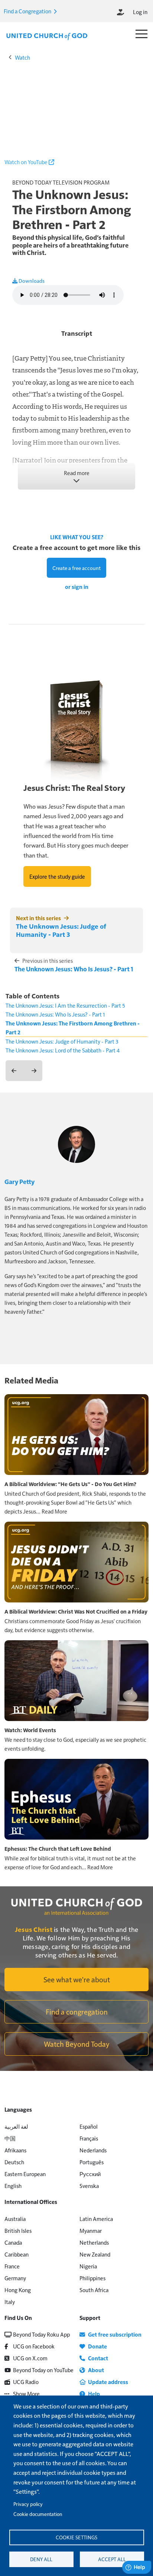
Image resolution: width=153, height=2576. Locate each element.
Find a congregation (77, 2012)
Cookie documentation (38, 2514)
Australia (15, 2219)
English (13, 2186)
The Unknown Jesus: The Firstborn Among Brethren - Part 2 (73, 1028)
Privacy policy (28, 2504)
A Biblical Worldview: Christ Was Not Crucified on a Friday (76, 1611)
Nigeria (88, 2266)
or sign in (77, 587)
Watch (22, 57)
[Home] (47, 36)
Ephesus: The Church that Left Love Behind (58, 1849)
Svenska (89, 2186)
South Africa (94, 2290)
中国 (10, 2138)
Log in (140, 12)
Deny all (41, 2559)
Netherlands (94, 2242)
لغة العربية (16, 2126)
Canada (13, 2242)
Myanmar (91, 2230)
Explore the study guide (57, 876)
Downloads (31, 281)
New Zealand (95, 2254)
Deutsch (14, 2162)
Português (92, 2162)
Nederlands (93, 2150)
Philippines (92, 2278)
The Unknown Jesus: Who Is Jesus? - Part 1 (74, 969)
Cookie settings (76, 2537)
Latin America (96, 2219)
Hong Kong (18, 2290)
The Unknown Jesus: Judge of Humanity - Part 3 (61, 930)
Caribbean (17, 2254)
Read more (77, 473)
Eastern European (25, 2174)
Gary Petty (19, 1181)
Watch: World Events (30, 1730)
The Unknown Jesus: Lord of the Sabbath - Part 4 (63, 1050)
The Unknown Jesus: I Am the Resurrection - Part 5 (65, 1005)
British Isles (18, 2230)
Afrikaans (15, 2150)
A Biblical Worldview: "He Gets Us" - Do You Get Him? (70, 1484)
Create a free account (76, 568)
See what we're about (77, 1979)
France (12, 2266)
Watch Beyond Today (77, 2044)
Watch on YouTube (27, 162)
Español (89, 2126)
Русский (90, 2174)
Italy (10, 2302)
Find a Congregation (28, 11)
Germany (15, 2278)
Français (89, 2138)
